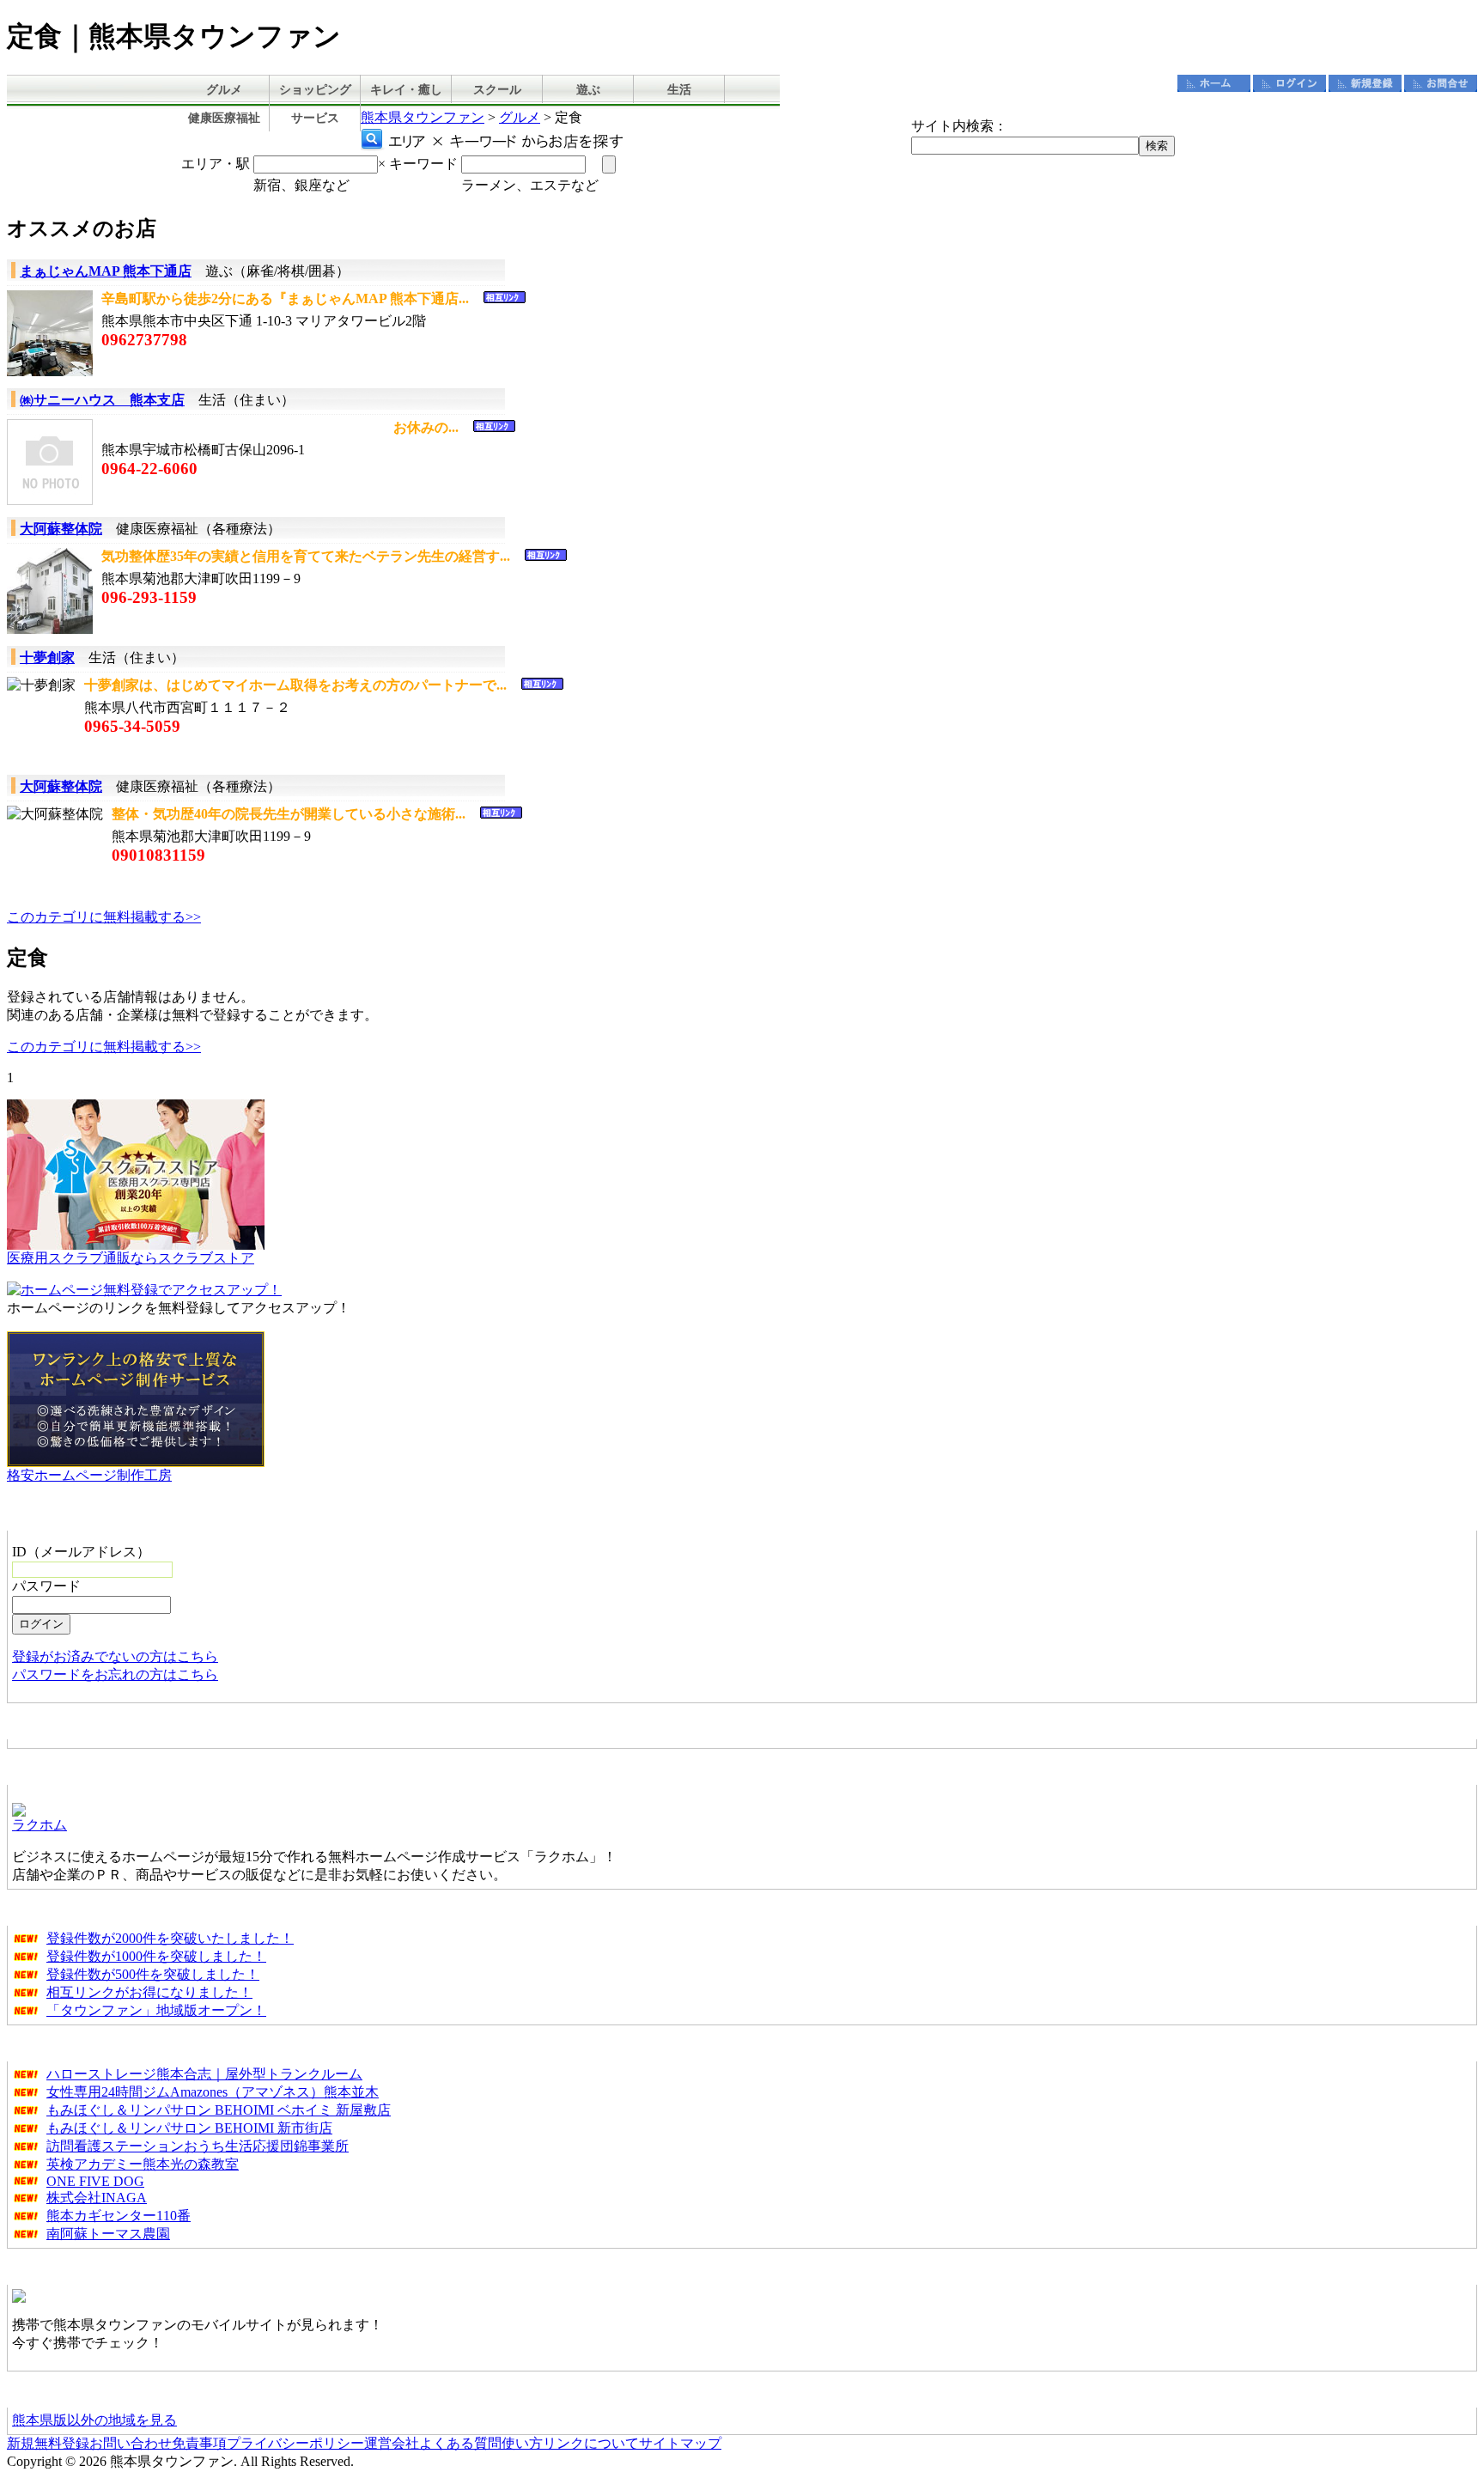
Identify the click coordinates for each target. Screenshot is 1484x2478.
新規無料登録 (48, 2443)
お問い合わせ (131, 2443)
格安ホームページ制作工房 (89, 1475)
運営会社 (392, 2443)
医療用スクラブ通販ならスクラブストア (131, 1258)
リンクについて (591, 2443)
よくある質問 (460, 2443)
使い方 (522, 2443)
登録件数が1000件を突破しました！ (156, 1956)
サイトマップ (680, 2443)
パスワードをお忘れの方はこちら (115, 1674)
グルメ (224, 90)
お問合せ (1441, 83)
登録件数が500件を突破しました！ (153, 1974)
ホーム (1214, 83)
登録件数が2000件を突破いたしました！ (170, 1938)
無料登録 (1365, 83)
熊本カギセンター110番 (119, 2216)
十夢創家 (47, 658)
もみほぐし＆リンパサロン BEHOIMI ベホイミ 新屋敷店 (219, 2110)
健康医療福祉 (224, 118)
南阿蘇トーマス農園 (108, 2234)
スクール (497, 90)
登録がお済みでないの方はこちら (115, 1656)
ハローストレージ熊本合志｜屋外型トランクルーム (204, 2074)
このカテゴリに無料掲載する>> (104, 917)
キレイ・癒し (406, 90)
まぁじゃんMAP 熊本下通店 (106, 271)
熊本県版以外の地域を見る (94, 2420)
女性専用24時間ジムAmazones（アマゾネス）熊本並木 (213, 2092)
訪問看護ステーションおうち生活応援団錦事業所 (198, 2146)
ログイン (1289, 83)
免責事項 (199, 2443)
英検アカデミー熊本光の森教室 (143, 2164)
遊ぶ (588, 90)
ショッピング (315, 90)
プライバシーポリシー (295, 2443)
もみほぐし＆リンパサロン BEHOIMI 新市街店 (189, 2128)
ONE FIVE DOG (95, 2181)
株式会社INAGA (97, 2198)
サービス (315, 118)
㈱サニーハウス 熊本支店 (102, 400)
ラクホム (40, 1825)
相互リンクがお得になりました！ (149, 1992)
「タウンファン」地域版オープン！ (156, 2010)
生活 (679, 90)
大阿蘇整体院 (61, 529)
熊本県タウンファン (423, 117)
